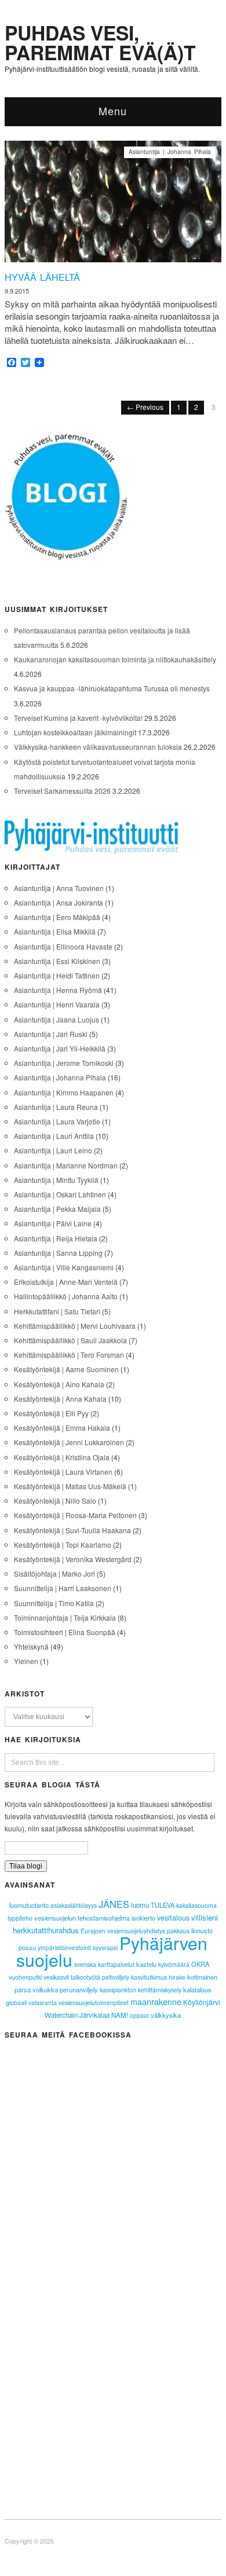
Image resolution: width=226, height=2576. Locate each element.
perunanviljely (79, 1989)
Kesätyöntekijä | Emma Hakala (62, 1428)
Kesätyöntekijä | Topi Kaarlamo (63, 1544)
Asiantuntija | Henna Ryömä (58, 990)
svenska (85, 1964)
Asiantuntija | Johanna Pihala (170, 152)
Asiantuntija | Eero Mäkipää (57, 917)
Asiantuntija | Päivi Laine (53, 1223)
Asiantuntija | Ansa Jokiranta (59, 902)
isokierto (143, 1918)
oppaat (139, 2016)
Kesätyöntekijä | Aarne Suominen (66, 1369)
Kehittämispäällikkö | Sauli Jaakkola (70, 1340)
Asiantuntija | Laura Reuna (56, 1107)
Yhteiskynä (31, 1646)
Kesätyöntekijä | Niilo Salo (55, 1500)
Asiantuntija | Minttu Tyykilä (56, 1180)
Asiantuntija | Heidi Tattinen (57, 975)
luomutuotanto (29, 1905)
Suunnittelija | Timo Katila (54, 1603)
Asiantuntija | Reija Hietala (56, 1238)
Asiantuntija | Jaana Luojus (57, 1019)
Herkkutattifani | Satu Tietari (57, 1311)
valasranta (43, 2002)
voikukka (45, 1989)
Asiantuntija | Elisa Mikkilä (55, 931)
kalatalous (197, 1989)
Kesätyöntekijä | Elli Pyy (51, 1413)
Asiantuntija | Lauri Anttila (54, 1136)
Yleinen (26, 1661)
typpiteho (20, 1918)
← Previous (145, 407)
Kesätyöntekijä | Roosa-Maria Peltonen (75, 1515)
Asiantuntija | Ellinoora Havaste (63, 946)
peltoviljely (116, 1977)
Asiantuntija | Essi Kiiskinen (57, 961)
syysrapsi (105, 1947)
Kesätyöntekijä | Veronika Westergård (73, 1559)
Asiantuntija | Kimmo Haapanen (64, 1092)
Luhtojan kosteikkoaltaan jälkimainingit (75, 732)
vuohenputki (25, 1977)
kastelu (146, 1964)
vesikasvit (56, 1977)
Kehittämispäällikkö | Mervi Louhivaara (75, 1326)
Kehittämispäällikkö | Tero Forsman (69, 1355)
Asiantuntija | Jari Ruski (51, 1034)
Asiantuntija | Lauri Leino (53, 1150)
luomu (140, 1905)
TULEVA (163, 1905)
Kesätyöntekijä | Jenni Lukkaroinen (69, 1442)
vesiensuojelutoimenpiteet (94, 2002)
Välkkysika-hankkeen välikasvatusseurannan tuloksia (98, 747)
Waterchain (61, 2015)
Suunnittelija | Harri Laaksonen (63, 1588)
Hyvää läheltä (42, 277)
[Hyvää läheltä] (113, 205)
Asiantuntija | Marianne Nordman (66, 1165)
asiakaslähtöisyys (74, 1905)
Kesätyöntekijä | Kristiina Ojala (62, 1457)
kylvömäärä (174, 1964)
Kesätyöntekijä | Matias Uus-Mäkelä (70, 1486)
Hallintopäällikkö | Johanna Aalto (66, 1296)
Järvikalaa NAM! (104, 2015)
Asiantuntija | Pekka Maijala (57, 1209)
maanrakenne (156, 2002)
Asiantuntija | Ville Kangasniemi (64, 1267)
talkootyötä (85, 1977)
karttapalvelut (116, 1964)
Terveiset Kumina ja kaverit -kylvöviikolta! (78, 718)
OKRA (200, 1964)
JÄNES (114, 1904)
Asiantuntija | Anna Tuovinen (59, 888)
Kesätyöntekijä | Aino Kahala (59, 1384)
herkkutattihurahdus (46, 1930)
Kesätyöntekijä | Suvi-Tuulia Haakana (72, 1530)
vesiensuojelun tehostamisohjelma (82, 1918)
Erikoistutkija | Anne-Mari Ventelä (66, 1282)
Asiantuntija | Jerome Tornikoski (64, 1063)
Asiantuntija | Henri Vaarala (57, 1004)
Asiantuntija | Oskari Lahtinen (60, 1194)
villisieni (205, 1917)
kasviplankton (118, 1990)
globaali (16, 2002)
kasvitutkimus (149, 1977)
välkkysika (166, 2015)
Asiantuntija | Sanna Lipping (58, 1253)
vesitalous (173, 1917)
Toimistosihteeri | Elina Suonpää (65, 1632)
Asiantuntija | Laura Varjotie (57, 1121)
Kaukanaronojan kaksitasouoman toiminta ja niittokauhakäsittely (115, 659)
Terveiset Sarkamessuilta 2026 (62, 791)
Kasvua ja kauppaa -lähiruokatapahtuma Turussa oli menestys (112, 688)
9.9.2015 (17, 291)
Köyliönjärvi (202, 2002)
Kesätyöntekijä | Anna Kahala (60, 1399)
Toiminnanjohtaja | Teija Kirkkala (65, 1617)
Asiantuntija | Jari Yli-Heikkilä (60, 1048)
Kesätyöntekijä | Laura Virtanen (63, 1472)
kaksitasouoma (196, 1905)
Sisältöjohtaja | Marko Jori (54, 1573)
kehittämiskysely (160, 1990)
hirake (177, 1977)
